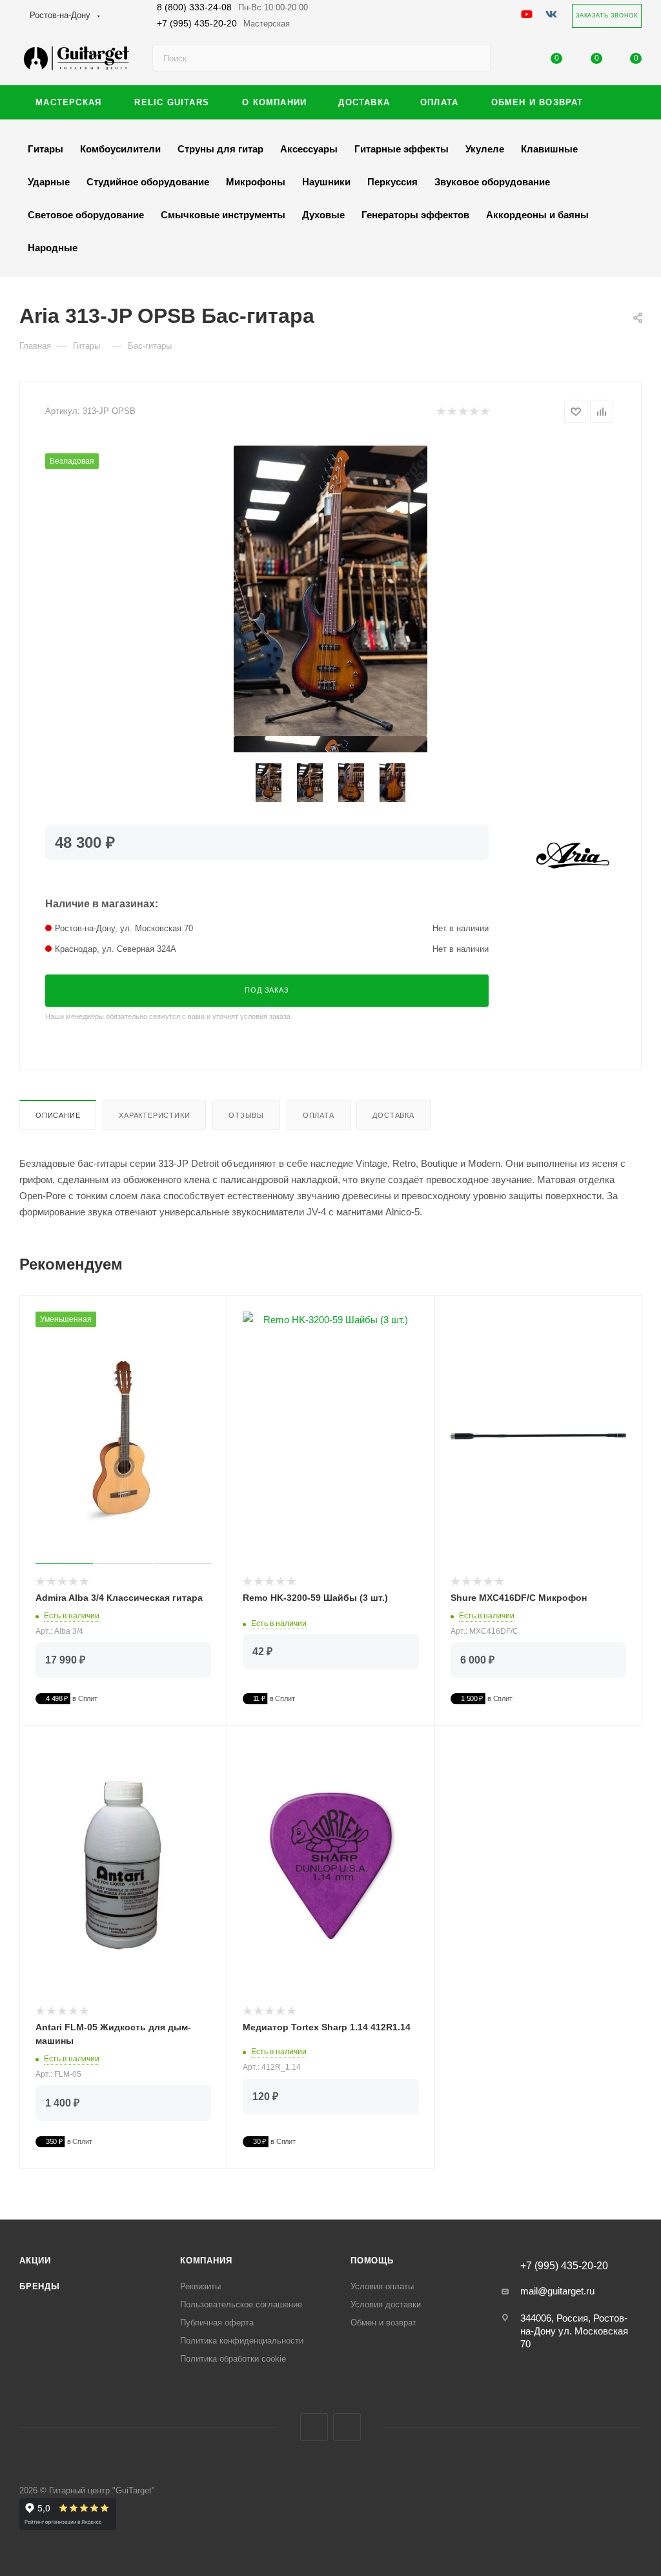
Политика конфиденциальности (242, 2341)
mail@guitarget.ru (557, 2291)
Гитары (46, 149)
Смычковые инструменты (223, 215)
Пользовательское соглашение (241, 2304)
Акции (35, 2261)
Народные (53, 248)
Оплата (319, 1115)
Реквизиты (200, 2286)
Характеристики (154, 1115)
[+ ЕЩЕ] (621, 102)
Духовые (323, 215)
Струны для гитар (220, 149)
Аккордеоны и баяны (537, 215)
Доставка (393, 1115)
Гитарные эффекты (402, 149)
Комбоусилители (120, 149)
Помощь (372, 2261)
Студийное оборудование (148, 182)
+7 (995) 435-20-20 (223, 23)
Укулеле (485, 149)
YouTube (347, 2427)
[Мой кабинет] (517, 61)
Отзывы (246, 1115)
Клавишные (549, 149)
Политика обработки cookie (233, 2359)
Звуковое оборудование (492, 182)
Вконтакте (314, 2427)
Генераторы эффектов (415, 215)
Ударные (49, 182)
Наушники (326, 182)
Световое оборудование (86, 215)
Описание (58, 1115)
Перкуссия (392, 182)
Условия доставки (386, 2304)
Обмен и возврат (383, 2323)
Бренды (40, 2286)
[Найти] (475, 58)
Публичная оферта (217, 2323)
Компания (206, 2261)
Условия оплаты (382, 2286)
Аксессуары (309, 149)
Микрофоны (256, 182)
